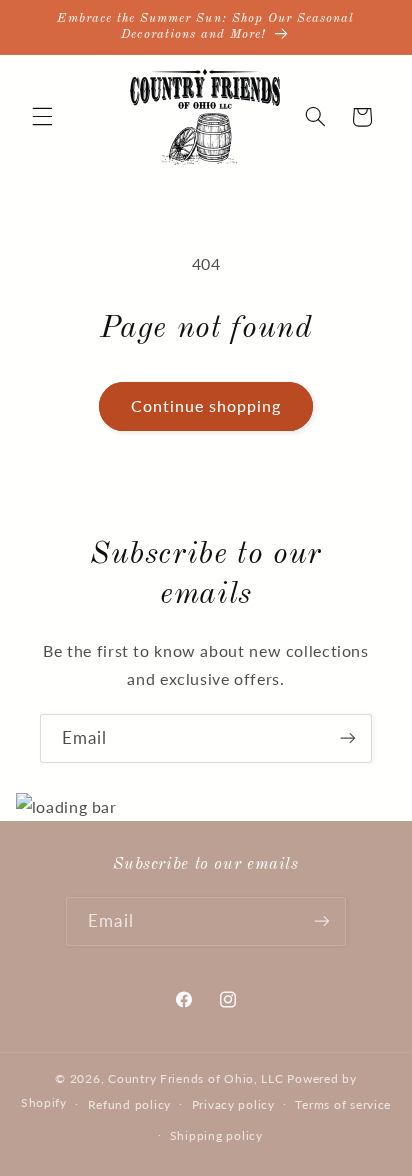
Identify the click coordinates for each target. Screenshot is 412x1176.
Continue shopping (206, 405)
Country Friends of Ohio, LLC (196, 1078)
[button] (42, 117)
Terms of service (343, 1104)
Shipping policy (216, 1135)
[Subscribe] (348, 738)
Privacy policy (233, 1104)
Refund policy (130, 1104)
